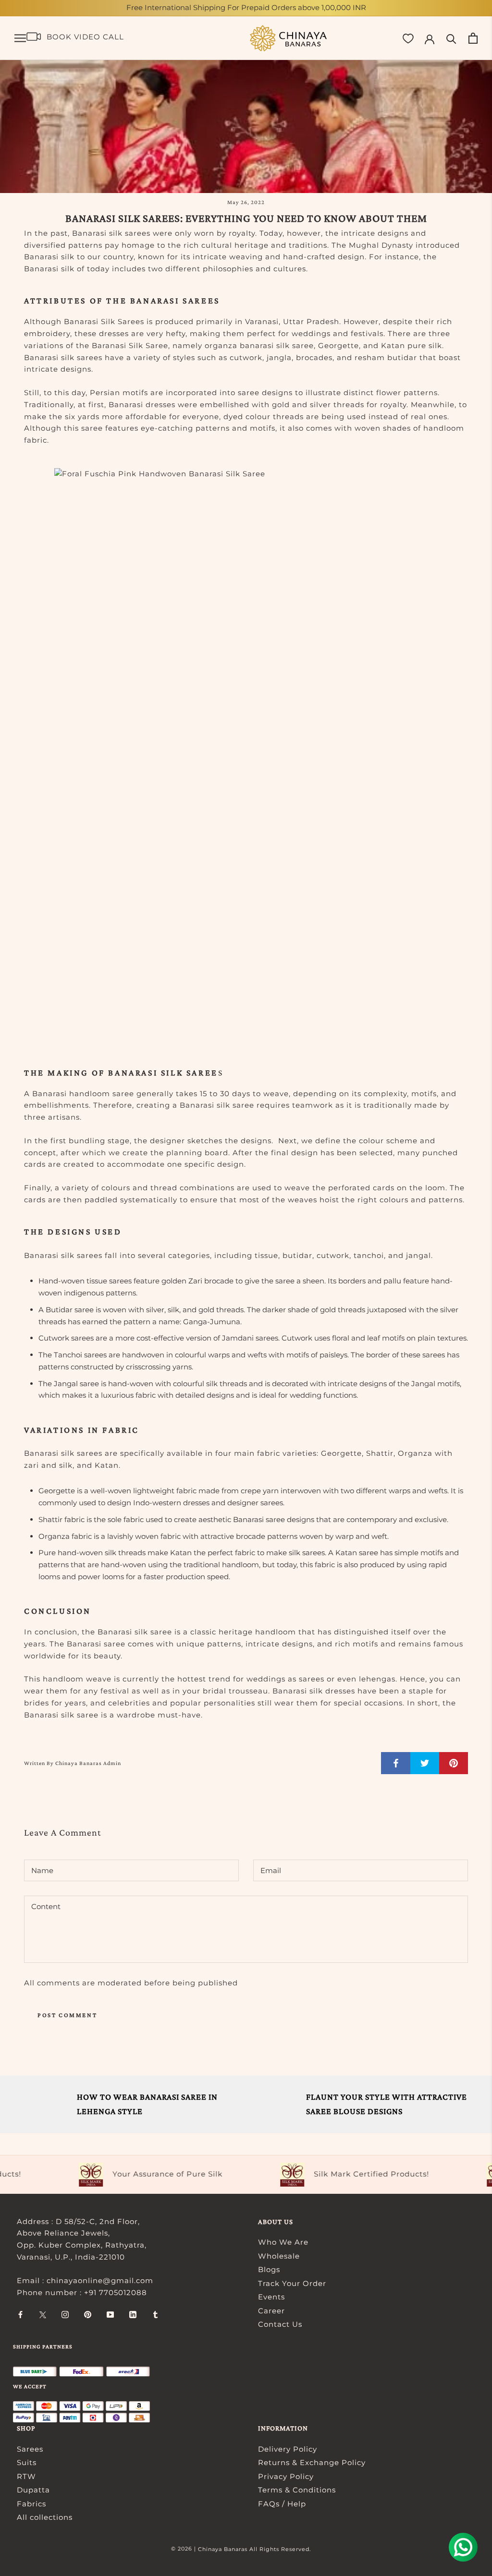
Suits (27, 2462)
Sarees (30, 2449)
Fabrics (31, 2504)
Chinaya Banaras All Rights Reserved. (254, 2549)
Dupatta (33, 2490)
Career (271, 2311)
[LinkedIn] (133, 2315)
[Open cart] (473, 38)
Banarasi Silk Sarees (104, 321)
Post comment (67, 2015)
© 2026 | (184, 2549)
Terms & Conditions (297, 2490)
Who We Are (283, 2242)
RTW (26, 2476)
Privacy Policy (286, 2476)
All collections (45, 2517)
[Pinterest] (88, 2315)
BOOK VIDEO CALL (85, 37)
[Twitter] (43, 2315)
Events (271, 2297)
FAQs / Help (282, 2504)
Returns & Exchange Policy (312, 2462)
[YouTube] (110, 2315)
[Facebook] (20, 2315)
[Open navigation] (20, 38)
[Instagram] (65, 2315)
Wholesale (279, 2256)
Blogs (269, 2269)
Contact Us (280, 2324)
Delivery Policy (288, 2449)
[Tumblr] (155, 2315)
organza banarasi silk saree (259, 345)
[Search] (451, 38)
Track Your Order (292, 2283)
